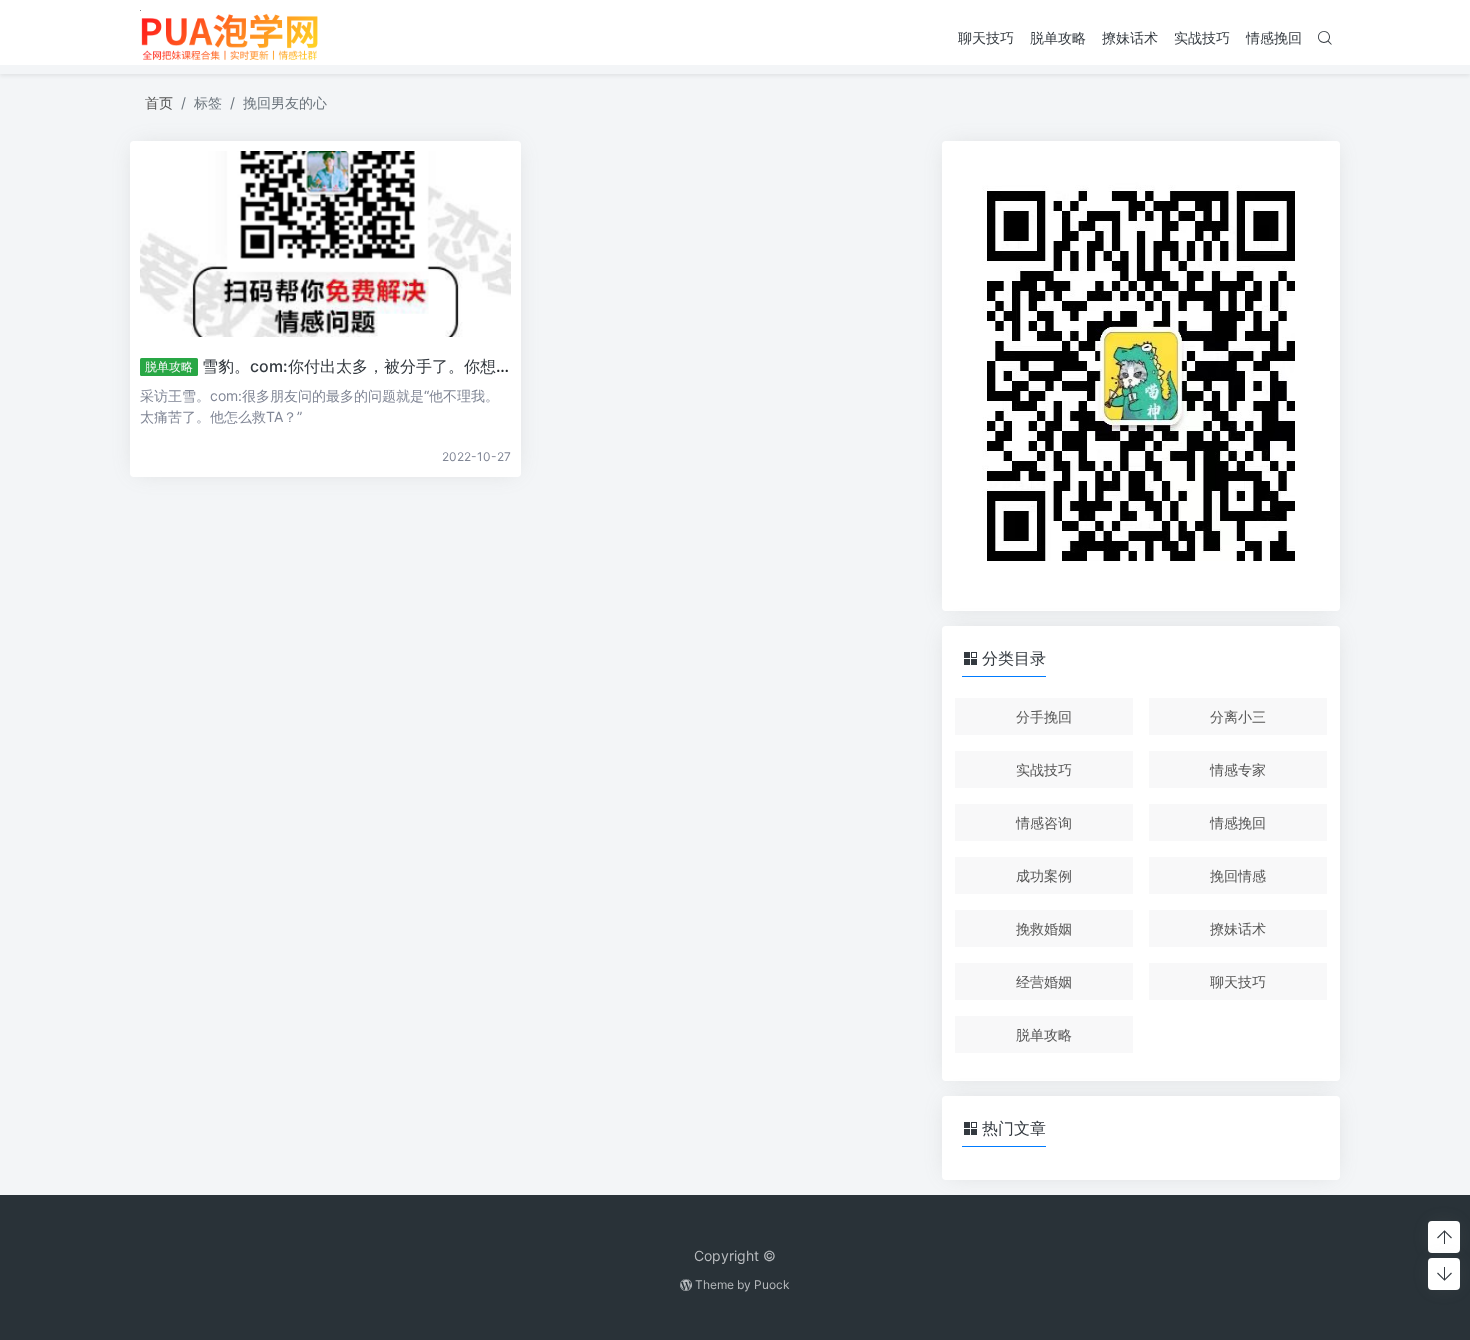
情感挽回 (1274, 37)
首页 (159, 102)
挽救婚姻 (1044, 928)
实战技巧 (1202, 37)
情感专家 (1238, 769)
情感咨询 (1044, 822)
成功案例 (1044, 875)
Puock (772, 1284)
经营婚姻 (1044, 981)
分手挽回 (1044, 716)
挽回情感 (1238, 875)
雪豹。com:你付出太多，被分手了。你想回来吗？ (381, 366)
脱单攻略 (1058, 37)
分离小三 (1238, 716)
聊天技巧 (986, 37)
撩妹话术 (1130, 37)
